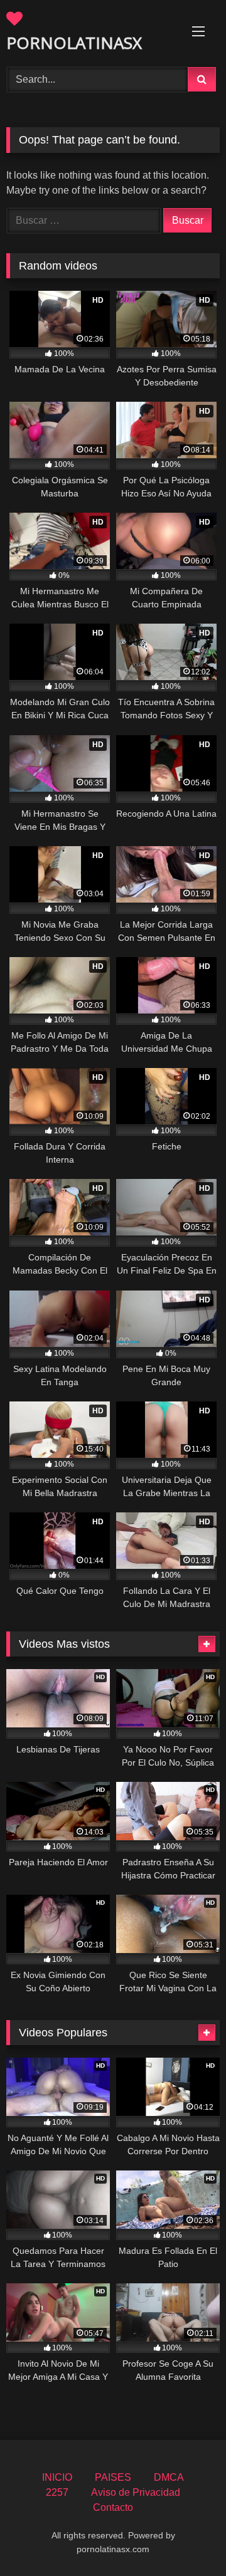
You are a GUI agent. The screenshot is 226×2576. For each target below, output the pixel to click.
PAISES (113, 2477)
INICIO (57, 2477)
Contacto (113, 2507)
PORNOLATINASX (74, 43)
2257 (57, 2492)
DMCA (169, 2477)
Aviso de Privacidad (136, 2492)
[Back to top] (187, 2539)
